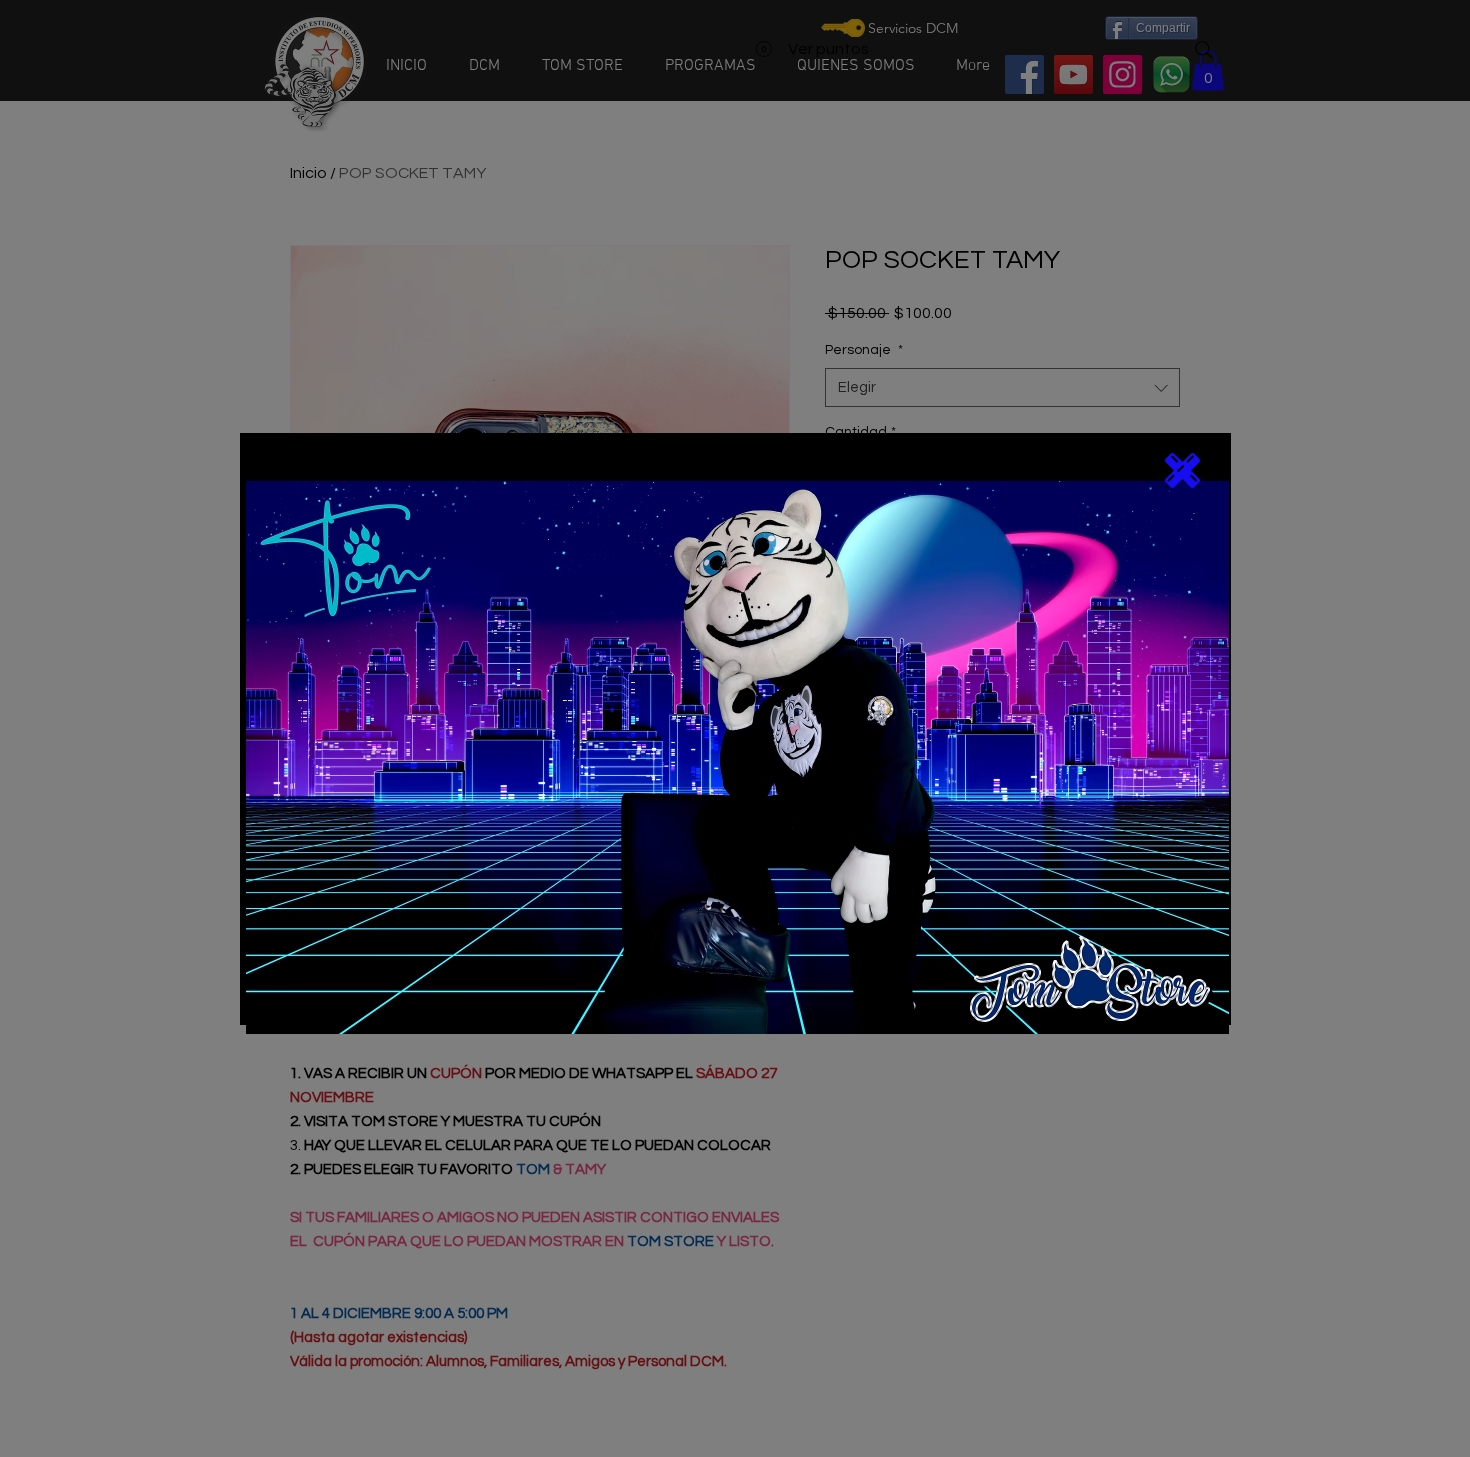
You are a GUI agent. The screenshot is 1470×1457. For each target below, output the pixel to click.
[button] (1182, 470)
